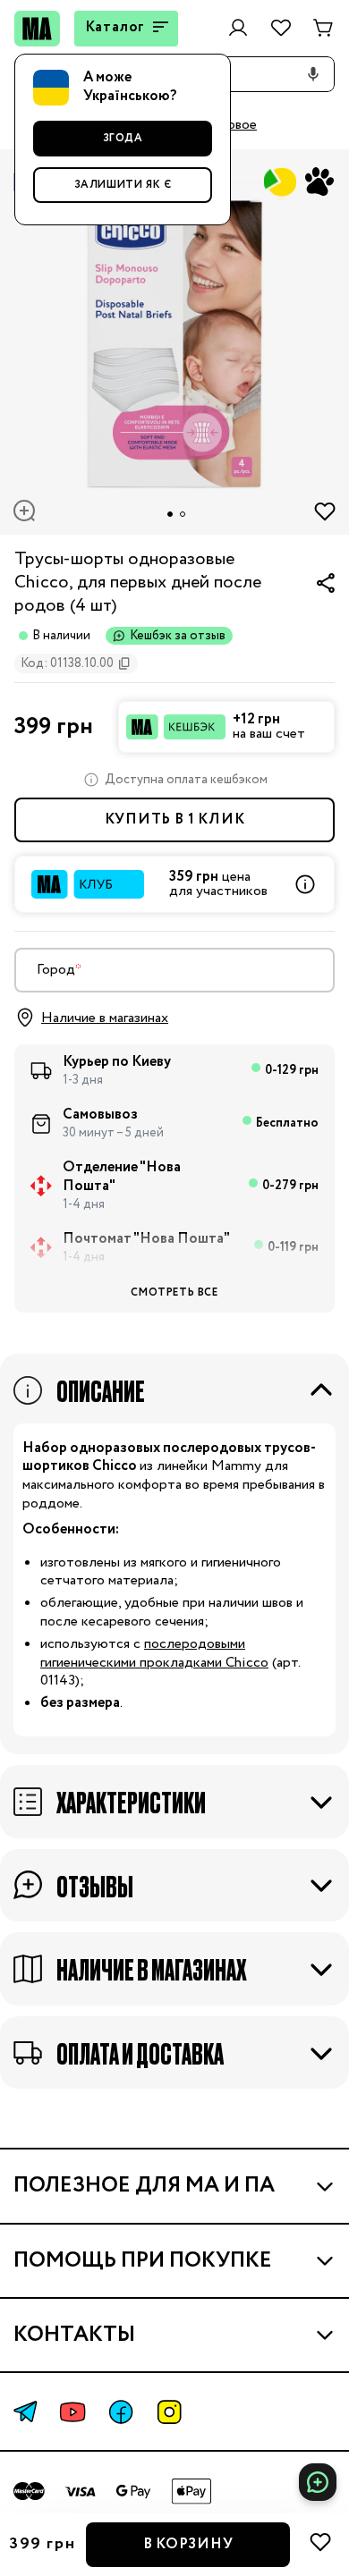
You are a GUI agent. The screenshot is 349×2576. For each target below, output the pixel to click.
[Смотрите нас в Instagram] (169, 2412)
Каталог (115, 27)
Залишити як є (123, 185)
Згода (123, 138)
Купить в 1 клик (175, 819)
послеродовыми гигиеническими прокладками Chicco (154, 1653)
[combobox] (174, 970)
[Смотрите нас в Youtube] (72, 2412)
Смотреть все (174, 1292)
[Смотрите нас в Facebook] (121, 2412)
